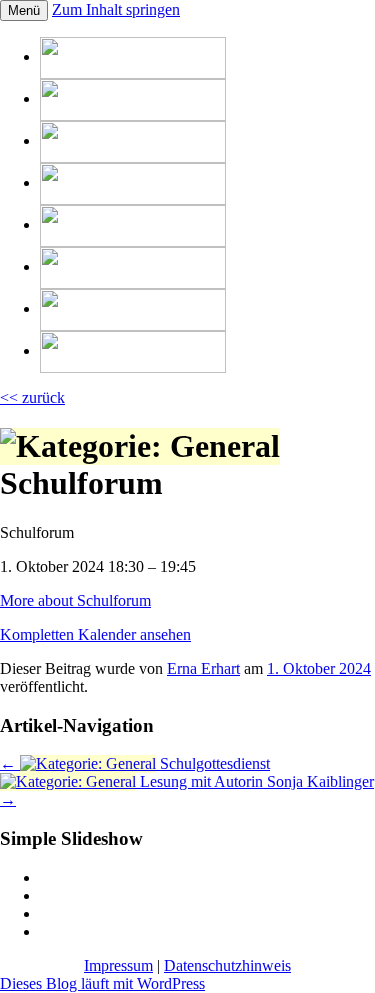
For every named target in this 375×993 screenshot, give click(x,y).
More (75, 600)
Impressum (118, 965)
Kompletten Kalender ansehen (95, 634)
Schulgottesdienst (135, 763)
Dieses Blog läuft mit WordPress (102, 983)
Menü (24, 10)
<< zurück (32, 397)
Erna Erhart (203, 668)
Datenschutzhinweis (227, 965)
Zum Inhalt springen (116, 9)
